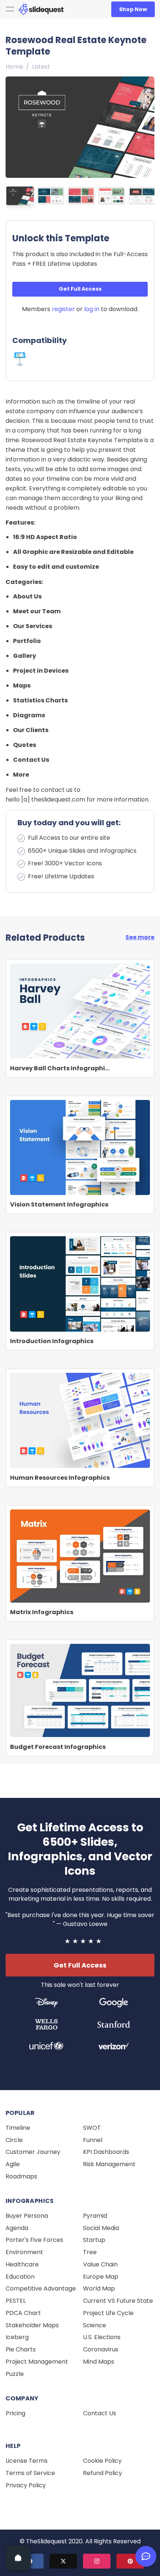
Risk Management (109, 2164)
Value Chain (100, 2264)
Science (95, 2325)
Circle (14, 2140)
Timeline (18, 2128)
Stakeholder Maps (32, 2325)
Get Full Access (80, 289)
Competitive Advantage (41, 2288)
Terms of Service (30, 2473)
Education (20, 2277)
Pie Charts (21, 2349)
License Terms (27, 2461)
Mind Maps (99, 2362)
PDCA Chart (23, 2313)
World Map (99, 2288)
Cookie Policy (102, 2461)
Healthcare (22, 2264)
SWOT (92, 2128)
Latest (41, 67)
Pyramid (95, 2216)
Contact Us (100, 2413)
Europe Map (101, 2277)
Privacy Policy (26, 2485)
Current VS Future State (118, 2301)
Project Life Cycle (108, 2313)
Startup (94, 2240)
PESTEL (16, 2301)
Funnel (93, 2140)
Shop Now (133, 9)
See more (140, 937)
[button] (147, 125)
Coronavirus (101, 2349)
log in (92, 309)
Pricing (15, 2413)
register (63, 309)
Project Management (37, 2362)
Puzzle (15, 2374)
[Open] (18, 2558)
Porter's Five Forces (34, 2240)
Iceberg (17, 2337)
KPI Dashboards (106, 2152)
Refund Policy (103, 2473)
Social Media (101, 2228)
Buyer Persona (27, 2216)
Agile (13, 2164)
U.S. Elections (102, 2337)
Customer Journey (33, 2152)
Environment (24, 2252)
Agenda (17, 2228)
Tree (90, 2252)
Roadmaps (21, 2176)
